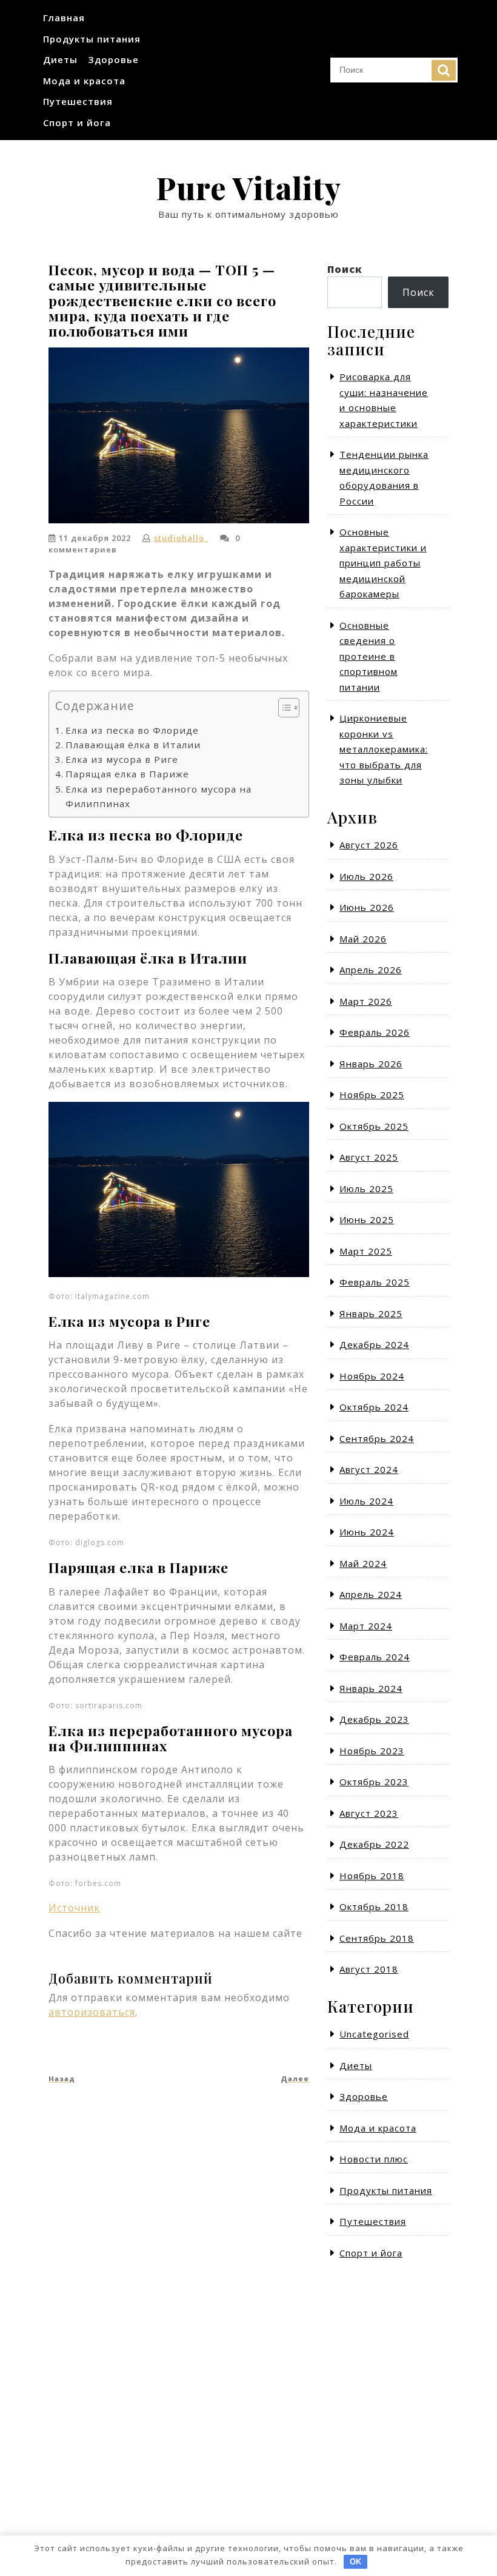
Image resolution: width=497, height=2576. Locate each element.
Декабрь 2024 (374, 1344)
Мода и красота (84, 81)
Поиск (444, 70)
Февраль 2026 (375, 1032)
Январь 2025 (371, 1313)
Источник (74, 1908)
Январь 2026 (371, 1064)
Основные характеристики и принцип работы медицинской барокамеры (383, 563)
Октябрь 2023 (374, 1782)
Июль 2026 (366, 876)
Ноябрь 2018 (372, 1876)
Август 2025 (369, 1157)
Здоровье (113, 59)
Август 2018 (369, 1969)
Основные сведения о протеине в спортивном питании (369, 656)
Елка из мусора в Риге (122, 759)
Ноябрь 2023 (372, 1751)
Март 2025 (366, 1251)
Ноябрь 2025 (372, 1095)
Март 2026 (366, 1001)
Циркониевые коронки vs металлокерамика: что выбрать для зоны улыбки (384, 749)
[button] (283, 710)
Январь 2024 (371, 1688)
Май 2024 (363, 1563)
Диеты (60, 59)
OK (355, 2562)
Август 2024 (369, 1469)
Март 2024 (366, 1626)
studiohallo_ (181, 538)
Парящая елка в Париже (127, 774)
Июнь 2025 (367, 1219)
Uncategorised (374, 2034)
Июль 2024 (366, 1501)
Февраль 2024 (375, 1657)
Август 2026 (369, 845)
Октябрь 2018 (374, 1907)
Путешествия (78, 101)
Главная (64, 18)
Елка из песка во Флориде (132, 730)
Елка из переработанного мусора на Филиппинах (158, 796)
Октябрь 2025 (374, 1126)
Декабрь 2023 (374, 1719)
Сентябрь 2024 (377, 1438)
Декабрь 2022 (374, 1844)
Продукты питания (92, 39)
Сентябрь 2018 (377, 1938)
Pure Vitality (248, 188)
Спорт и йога (77, 122)
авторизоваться (92, 2012)
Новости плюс (374, 2159)
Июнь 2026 (367, 907)
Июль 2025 (366, 1189)
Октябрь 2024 (374, 1407)
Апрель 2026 (371, 970)
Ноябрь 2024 (372, 1376)
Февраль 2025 (375, 1282)
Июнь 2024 (367, 1532)
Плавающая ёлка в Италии (133, 745)
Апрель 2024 (371, 1594)
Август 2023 (369, 1813)
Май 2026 (363, 939)
